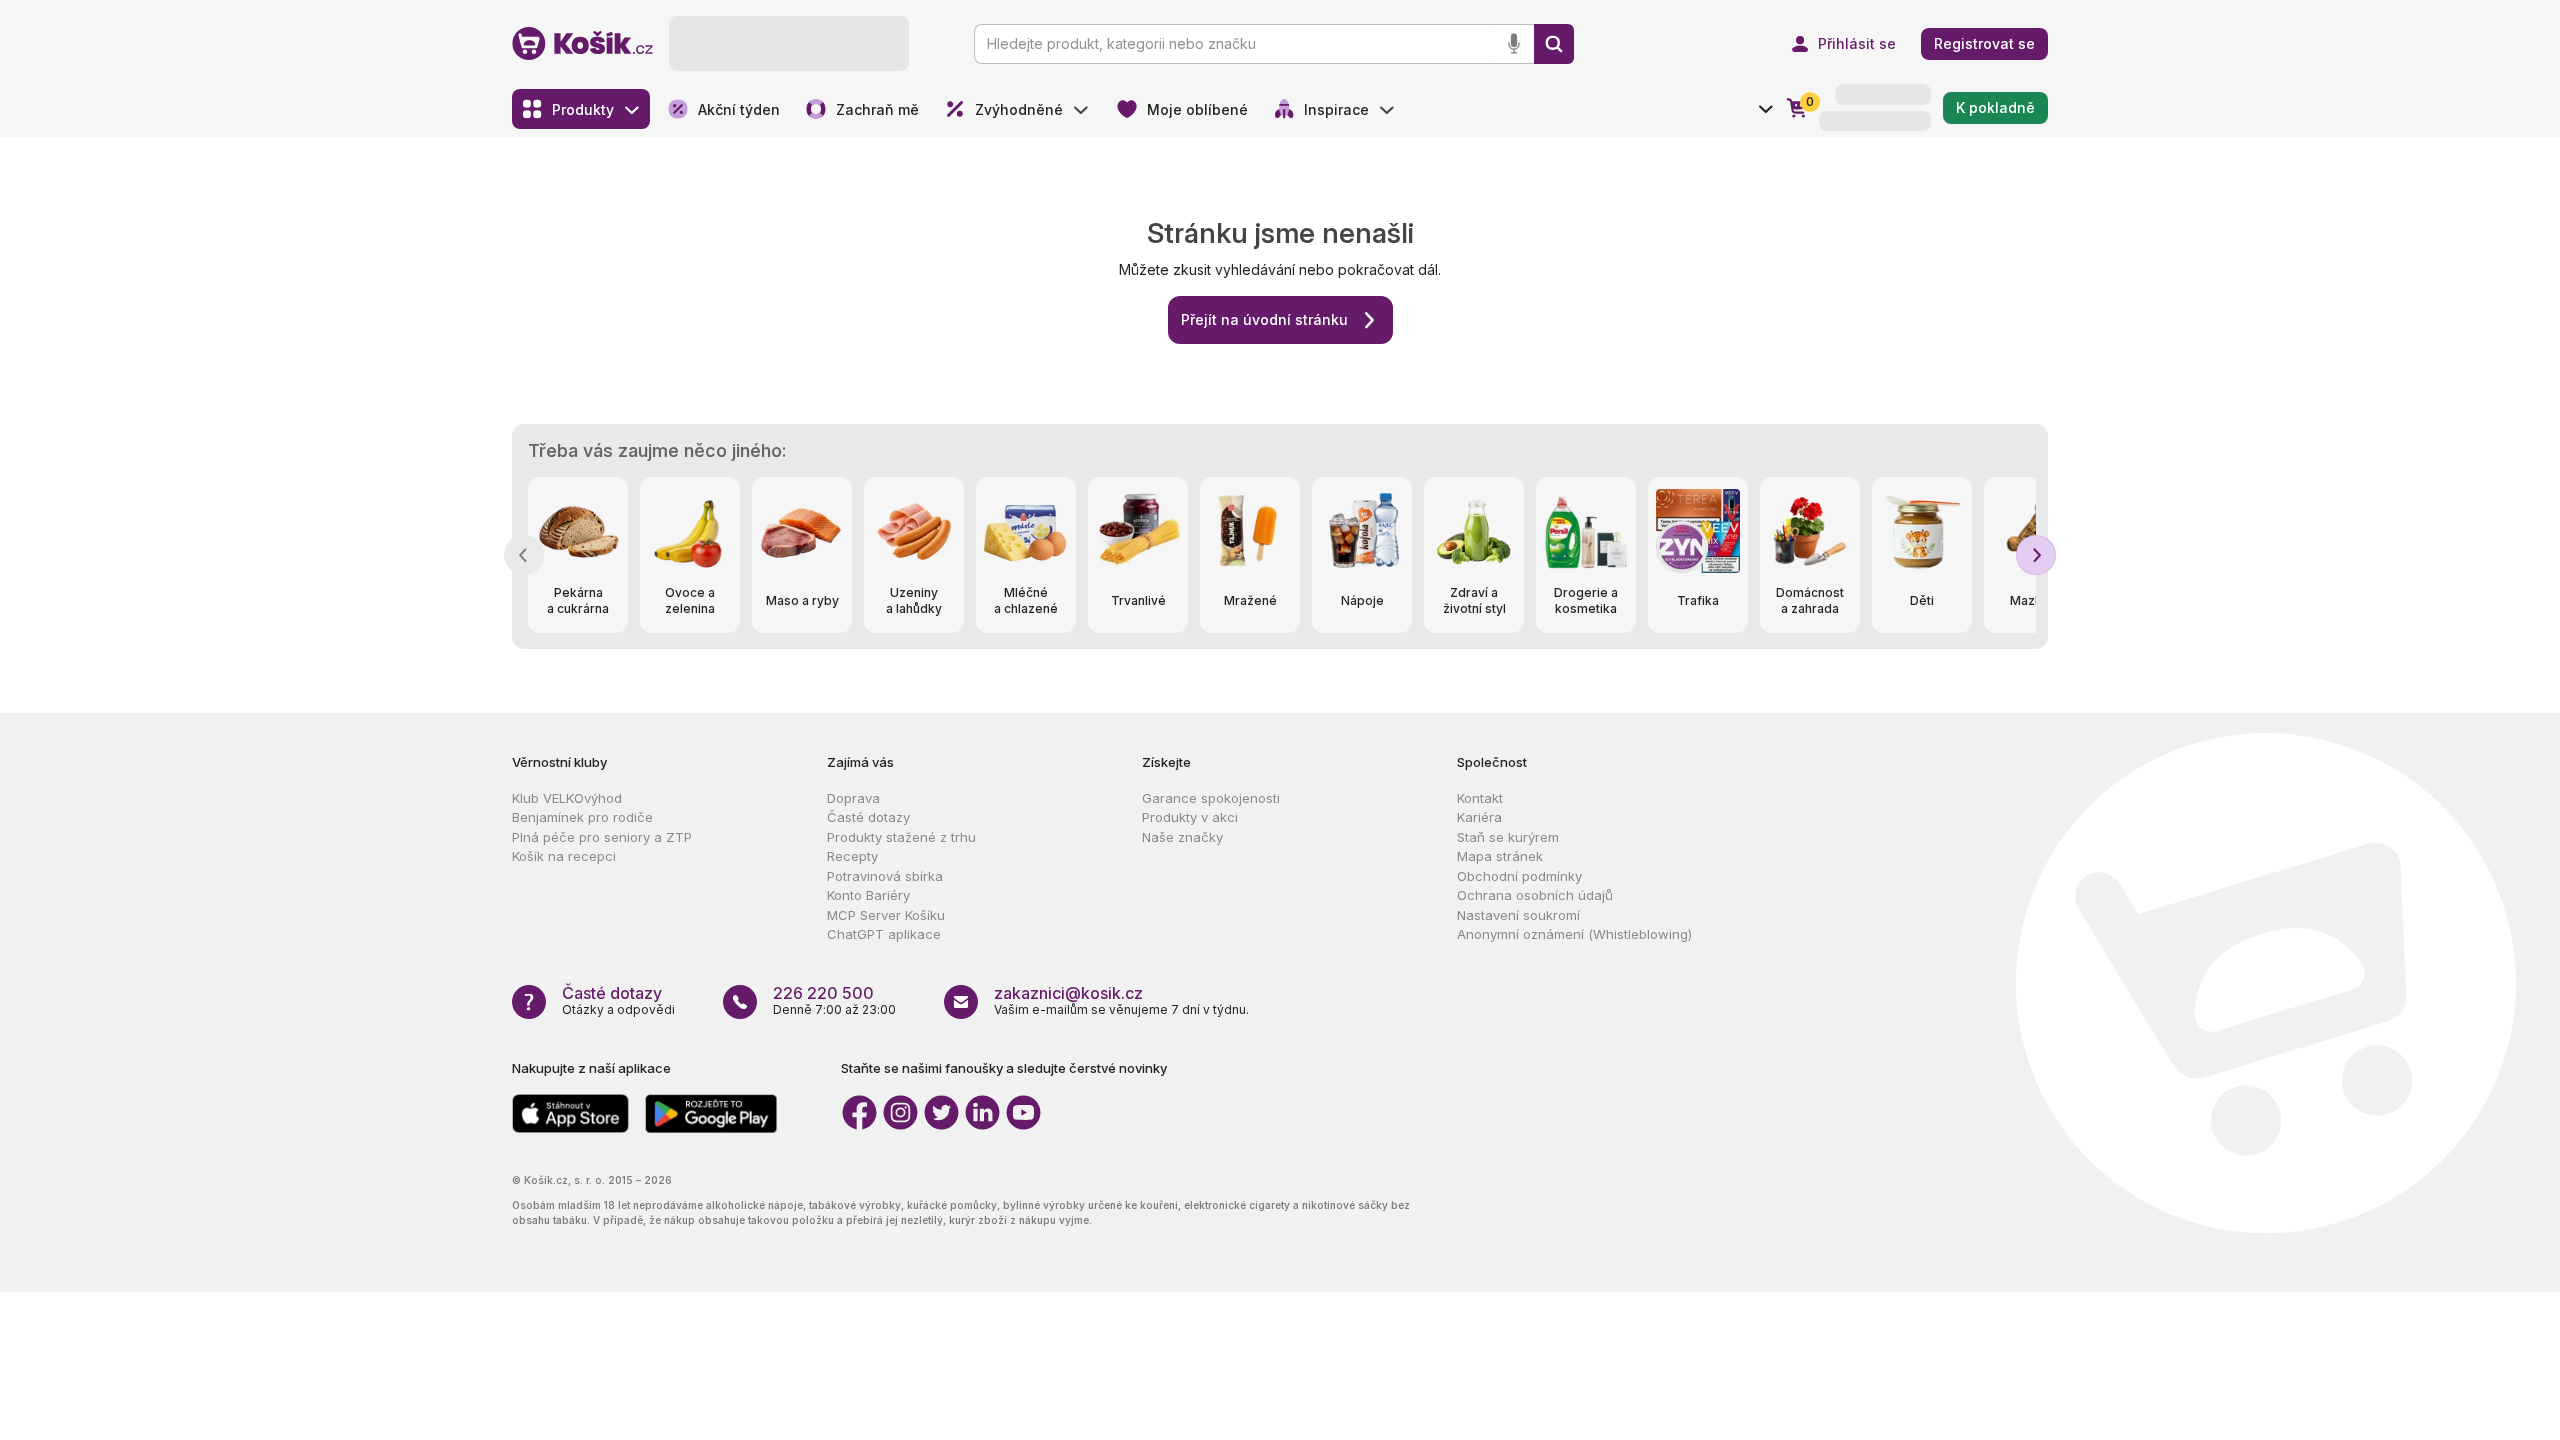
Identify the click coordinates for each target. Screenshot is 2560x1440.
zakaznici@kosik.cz (1068, 993)
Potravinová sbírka (885, 876)
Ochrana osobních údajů (1535, 895)
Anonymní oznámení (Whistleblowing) (1574, 934)
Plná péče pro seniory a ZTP (602, 837)
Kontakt (1480, 798)
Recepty (852, 856)
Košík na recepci (564, 856)
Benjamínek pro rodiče (582, 817)
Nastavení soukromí (1518, 915)
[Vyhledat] (1554, 44)
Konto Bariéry (868, 895)
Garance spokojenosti (1211, 798)
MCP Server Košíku (886, 915)
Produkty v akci (1190, 817)
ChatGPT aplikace (884, 934)
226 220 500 (823, 993)
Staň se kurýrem (1508, 837)
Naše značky (1182, 837)
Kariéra (1479, 817)
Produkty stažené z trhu (901, 837)
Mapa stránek (1500, 856)
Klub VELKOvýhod (567, 798)
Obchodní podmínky (1519, 876)
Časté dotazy (868, 817)
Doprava (853, 798)
